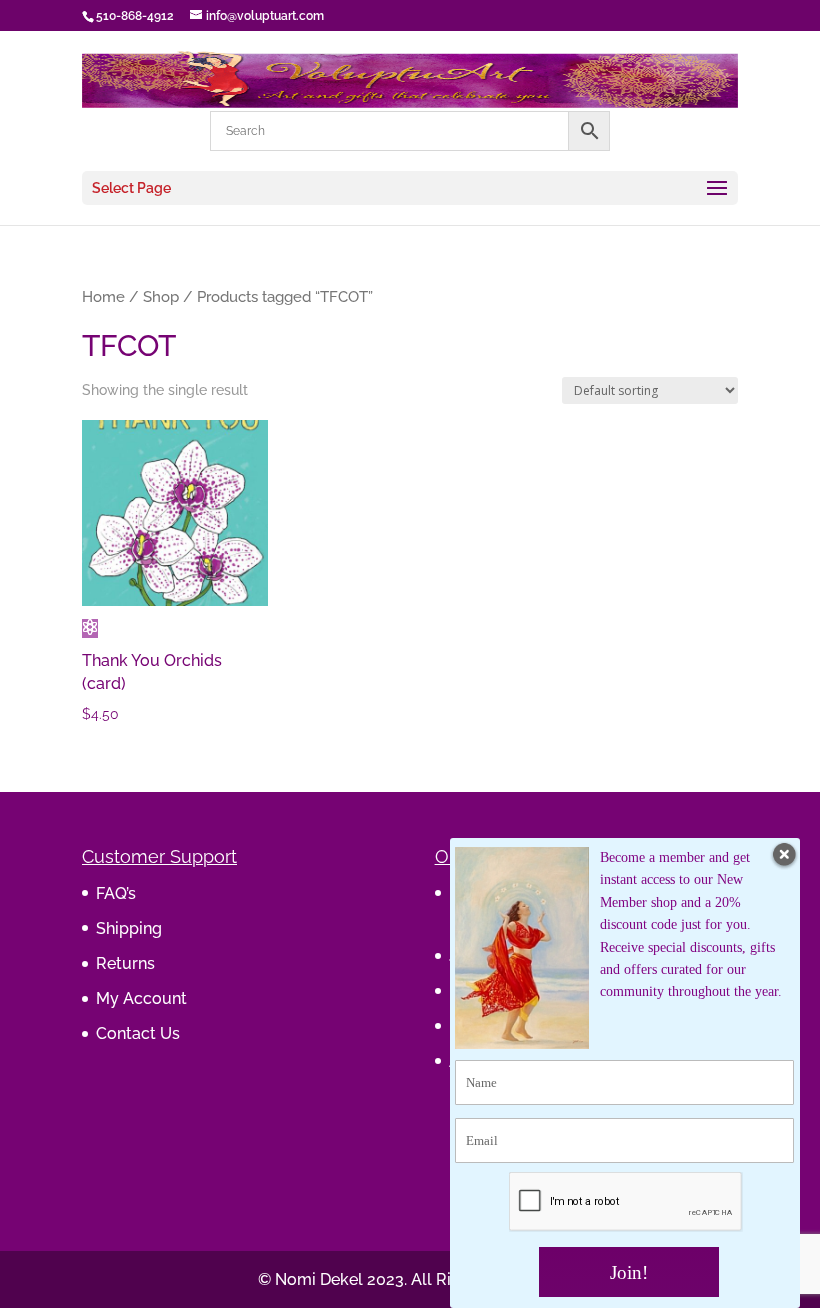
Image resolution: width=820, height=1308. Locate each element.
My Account (141, 998)
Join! (629, 1272)
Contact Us (138, 1033)
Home (103, 296)
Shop (161, 296)
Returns (125, 963)
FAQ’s (116, 893)
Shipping (129, 928)
